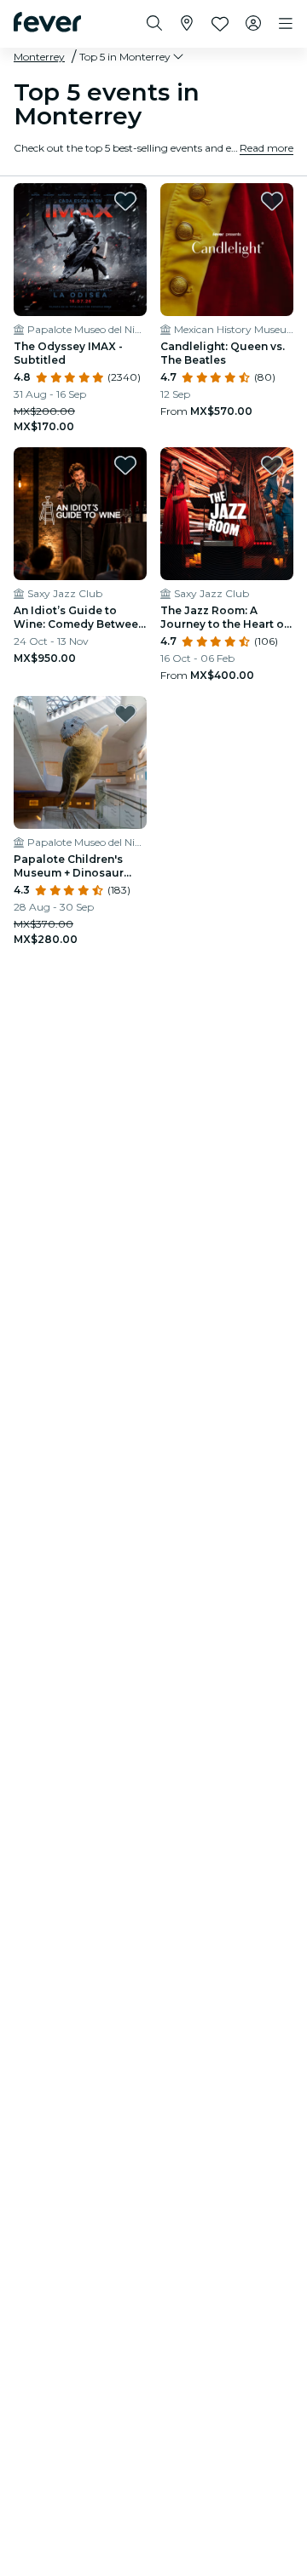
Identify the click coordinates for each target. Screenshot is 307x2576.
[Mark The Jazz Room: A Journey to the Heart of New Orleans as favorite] (272, 465)
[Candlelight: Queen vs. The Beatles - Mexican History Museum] (227, 250)
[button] (133, 57)
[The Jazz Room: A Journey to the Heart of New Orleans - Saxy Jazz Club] (227, 514)
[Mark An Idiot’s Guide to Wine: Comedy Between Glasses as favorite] (125, 465)
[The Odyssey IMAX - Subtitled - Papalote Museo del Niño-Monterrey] (80, 250)
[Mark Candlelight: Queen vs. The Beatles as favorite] (272, 201)
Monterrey (39, 57)
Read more (266, 148)
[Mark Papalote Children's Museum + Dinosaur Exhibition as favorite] (125, 714)
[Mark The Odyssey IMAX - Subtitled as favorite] (125, 201)
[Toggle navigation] (286, 24)
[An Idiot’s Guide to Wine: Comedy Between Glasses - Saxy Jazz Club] (80, 514)
